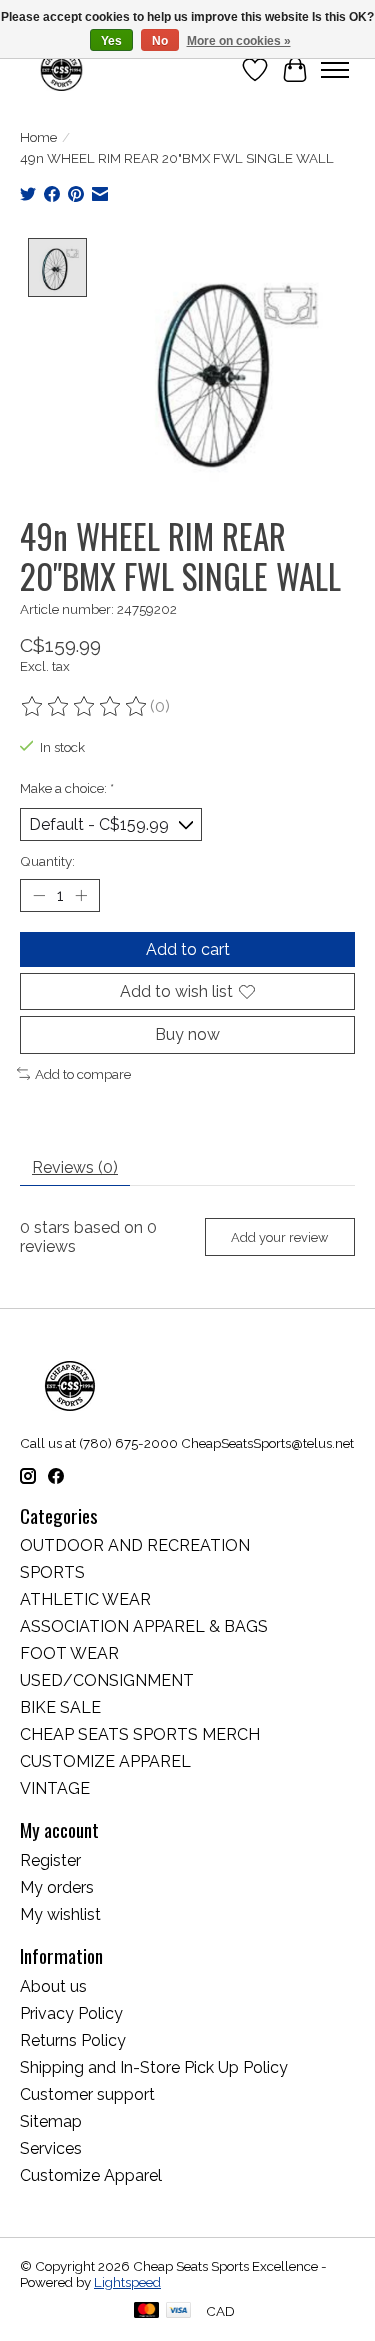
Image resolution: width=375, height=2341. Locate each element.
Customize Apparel (91, 2175)
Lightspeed (127, 2282)
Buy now (187, 1034)
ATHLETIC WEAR (85, 1599)
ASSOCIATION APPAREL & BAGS (144, 1626)
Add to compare (83, 1074)
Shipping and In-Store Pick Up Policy (154, 2067)
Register (50, 1860)
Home (38, 137)
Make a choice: (67, 788)
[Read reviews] (85, 707)
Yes (111, 41)
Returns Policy (73, 2040)
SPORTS (52, 1572)
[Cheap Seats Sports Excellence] (61, 69)
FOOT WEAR (69, 1653)
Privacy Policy (71, 2013)
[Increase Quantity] (81, 896)
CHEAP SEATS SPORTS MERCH (140, 1734)
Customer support (87, 2094)
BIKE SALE (60, 1707)
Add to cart (188, 949)
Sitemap (51, 2121)
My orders (57, 1887)
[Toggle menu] (335, 70)
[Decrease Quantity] (39, 896)
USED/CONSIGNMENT (107, 1680)
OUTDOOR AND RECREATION (135, 1545)
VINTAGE (55, 1788)
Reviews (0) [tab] (75, 1167)
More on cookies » (239, 41)
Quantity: (47, 861)
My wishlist (60, 1914)
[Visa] (179, 2311)
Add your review (279, 1237)
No (160, 41)
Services (51, 2148)
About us (53, 1986)
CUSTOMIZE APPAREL (105, 1761)
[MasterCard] (147, 2311)
